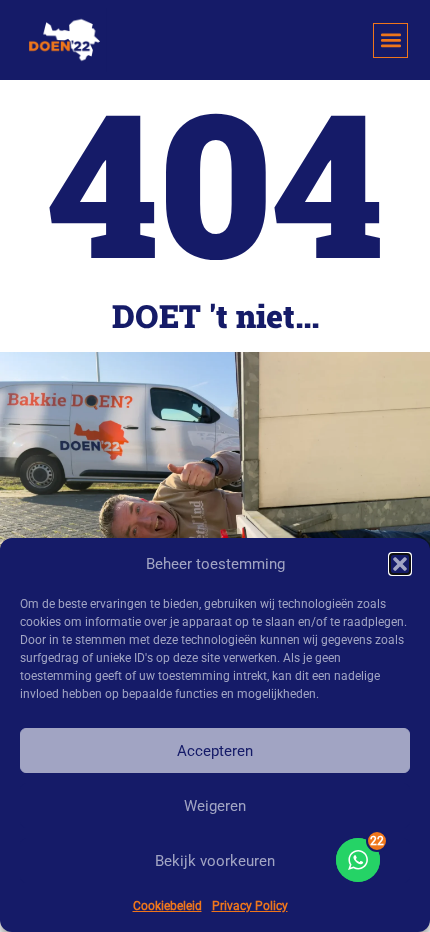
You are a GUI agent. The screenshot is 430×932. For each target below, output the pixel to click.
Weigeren (215, 806)
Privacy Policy (250, 906)
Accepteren (215, 751)
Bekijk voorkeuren (215, 861)
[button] (400, 564)
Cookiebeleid (167, 906)
